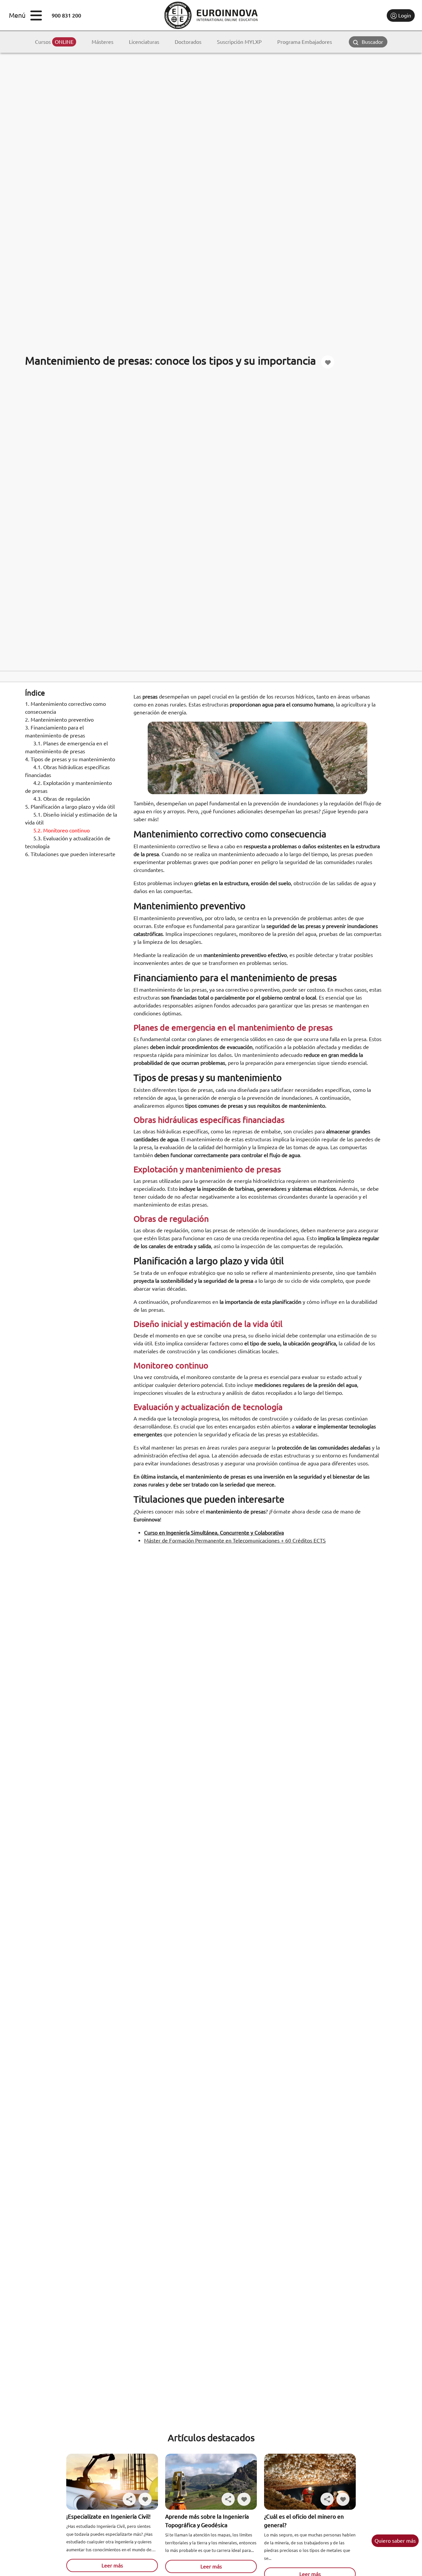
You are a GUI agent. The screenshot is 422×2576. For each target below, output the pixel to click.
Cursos (54, 42)
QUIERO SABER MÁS (395, 2541)
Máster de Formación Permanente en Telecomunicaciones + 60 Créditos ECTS (235, 1541)
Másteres (103, 42)
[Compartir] (129, 2499)
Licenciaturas (144, 42)
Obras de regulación (62, 799)
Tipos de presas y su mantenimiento (70, 759)
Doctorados (188, 42)
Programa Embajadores (305, 42)
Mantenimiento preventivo (59, 720)
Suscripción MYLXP (239, 42)
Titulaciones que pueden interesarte (70, 854)
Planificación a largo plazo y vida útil (70, 807)
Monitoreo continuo (61, 830)
